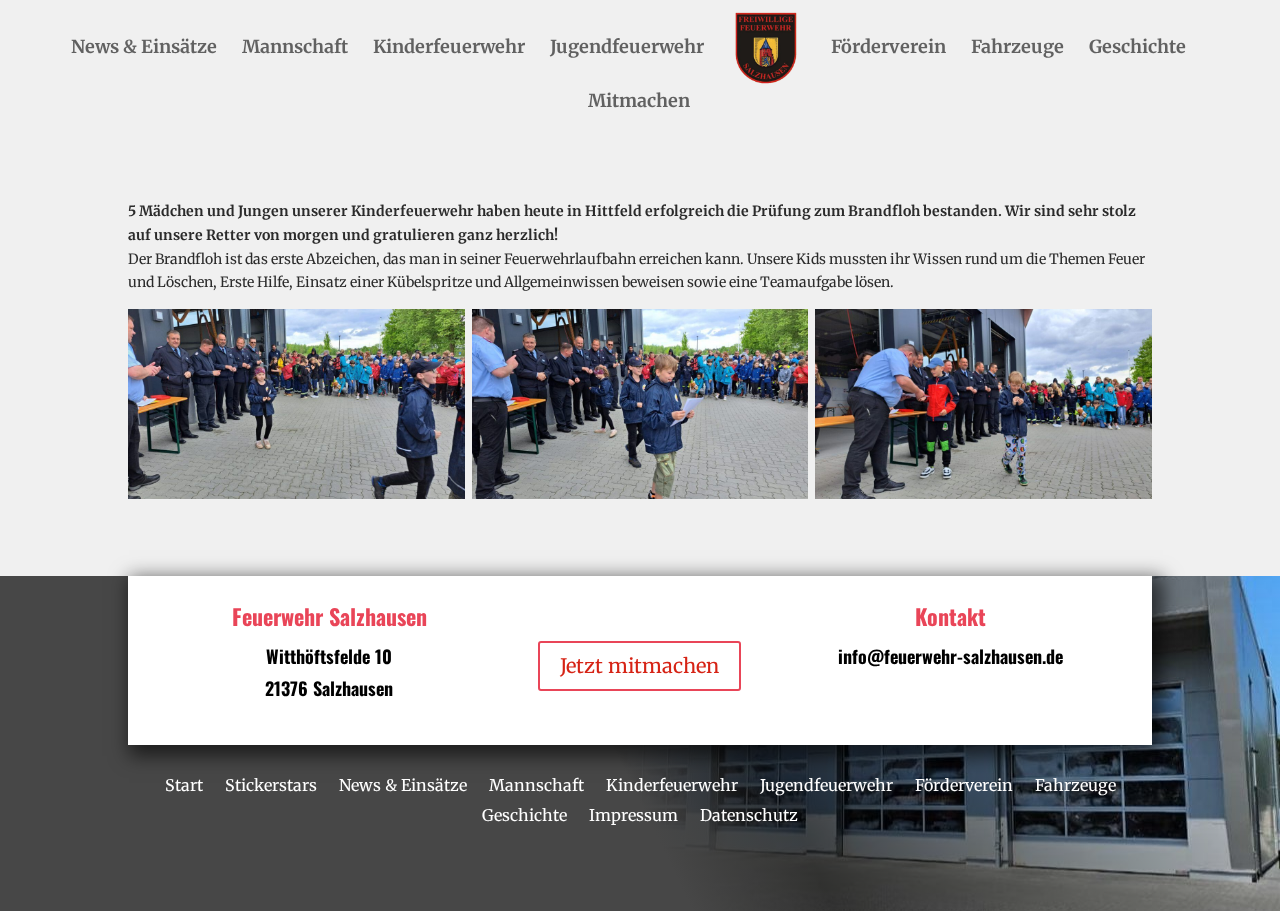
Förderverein (888, 49)
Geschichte (1137, 49)
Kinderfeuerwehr (449, 49)
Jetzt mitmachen (639, 665)
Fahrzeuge (1017, 49)
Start (184, 783)
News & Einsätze (144, 49)
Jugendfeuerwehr (627, 49)
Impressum (633, 813)
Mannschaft (295, 49)
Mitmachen (639, 103)
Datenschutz (749, 813)
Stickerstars (271, 783)
